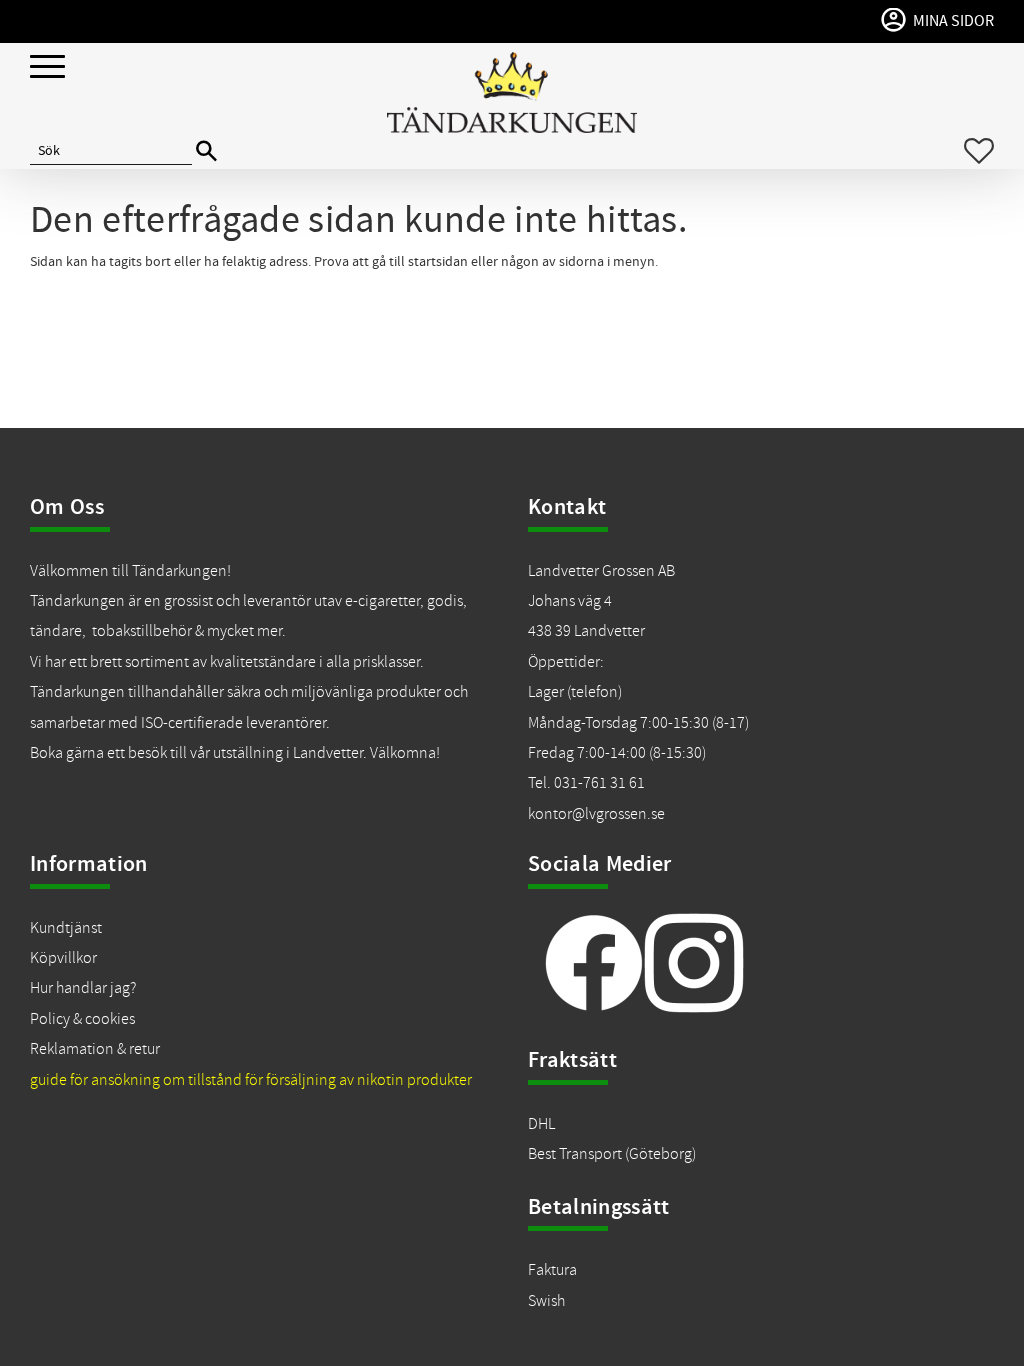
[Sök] (206, 151)
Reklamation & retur (95, 1049)
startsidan (438, 262)
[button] (47, 67)
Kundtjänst (66, 928)
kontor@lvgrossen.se (596, 814)
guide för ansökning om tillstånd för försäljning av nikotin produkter (251, 1080)
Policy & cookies (82, 1019)
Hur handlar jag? (83, 988)
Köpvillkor (63, 958)
